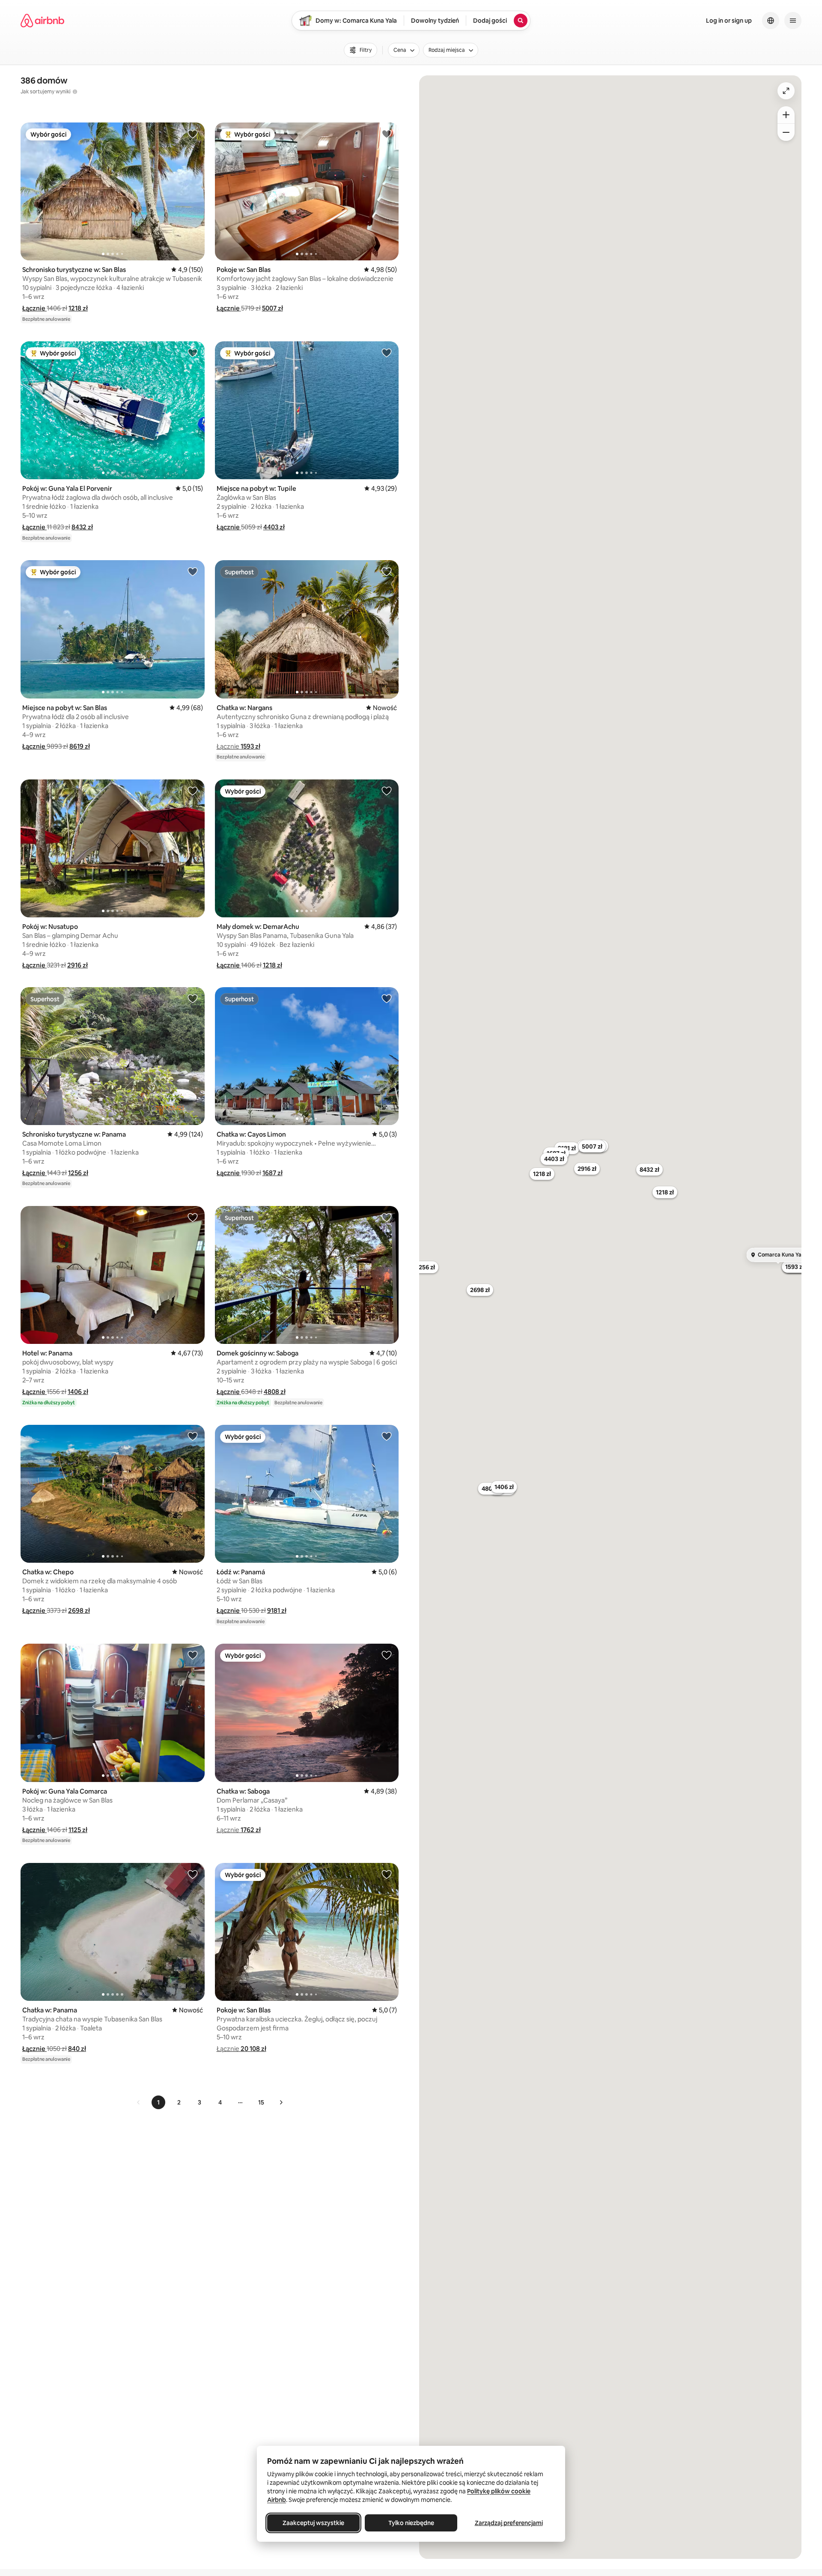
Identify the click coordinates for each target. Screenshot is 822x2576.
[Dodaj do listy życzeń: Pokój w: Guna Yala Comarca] (193, 1655)
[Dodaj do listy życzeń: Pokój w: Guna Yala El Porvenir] (193, 352)
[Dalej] (281, 2102)
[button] (34, 308)
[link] (139, 2102)
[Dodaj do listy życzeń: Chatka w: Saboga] (387, 1655)
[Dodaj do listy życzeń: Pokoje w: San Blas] (387, 134)
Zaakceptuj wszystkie (313, 2523)
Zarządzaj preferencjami (509, 2523)
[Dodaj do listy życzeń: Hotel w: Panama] (193, 1217)
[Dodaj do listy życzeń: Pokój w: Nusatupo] (193, 791)
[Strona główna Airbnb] (42, 21)
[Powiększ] (786, 115)
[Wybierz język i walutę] (771, 21)
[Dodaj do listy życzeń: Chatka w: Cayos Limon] (387, 998)
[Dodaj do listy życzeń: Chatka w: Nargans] (387, 571)
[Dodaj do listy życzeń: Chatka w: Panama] (193, 1874)
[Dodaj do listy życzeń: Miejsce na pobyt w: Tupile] (387, 352)
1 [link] (158, 2102)
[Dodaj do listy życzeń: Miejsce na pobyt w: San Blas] (193, 571)
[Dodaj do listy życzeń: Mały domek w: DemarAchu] (387, 791)
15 (261, 2102)
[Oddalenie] (786, 132)
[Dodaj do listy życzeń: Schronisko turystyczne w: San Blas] (193, 134)
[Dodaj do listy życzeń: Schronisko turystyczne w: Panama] (193, 998)
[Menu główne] (793, 21)
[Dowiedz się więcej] (75, 92)
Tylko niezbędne (411, 2523)
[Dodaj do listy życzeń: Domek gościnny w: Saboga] (387, 1217)
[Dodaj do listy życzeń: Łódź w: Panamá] (387, 1436)
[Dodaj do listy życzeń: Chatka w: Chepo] (193, 1436)
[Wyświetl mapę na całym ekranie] (786, 91)
